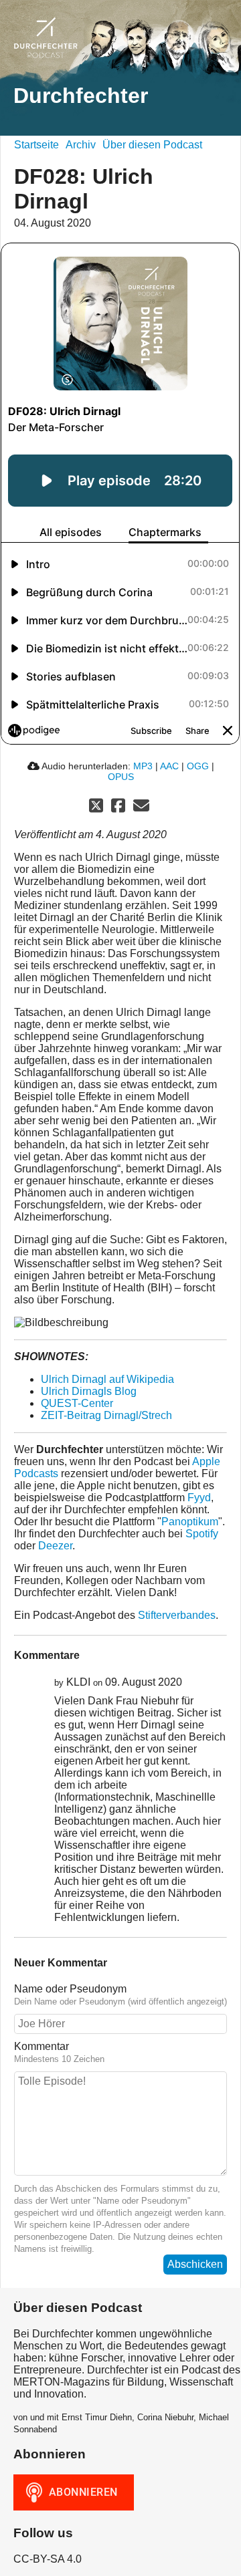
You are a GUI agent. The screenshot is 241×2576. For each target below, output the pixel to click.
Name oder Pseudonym (70, 1989)
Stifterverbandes (177, 1615)
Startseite (36, 145)
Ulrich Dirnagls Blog (89, 1391)
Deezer (55, 1546)
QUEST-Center (77, 1403)
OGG (198, 766)
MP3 (143, 766)
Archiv (81, 145)
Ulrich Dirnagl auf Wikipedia (107, 1379)
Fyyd (199, 1498)
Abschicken (195, 2264)
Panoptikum (190, 1522)
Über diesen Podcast (152, 145)
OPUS (121, 777)
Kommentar (42, 2046)
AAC (169, 766)
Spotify (202, 1534)
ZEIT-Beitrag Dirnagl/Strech (106, 1415)
